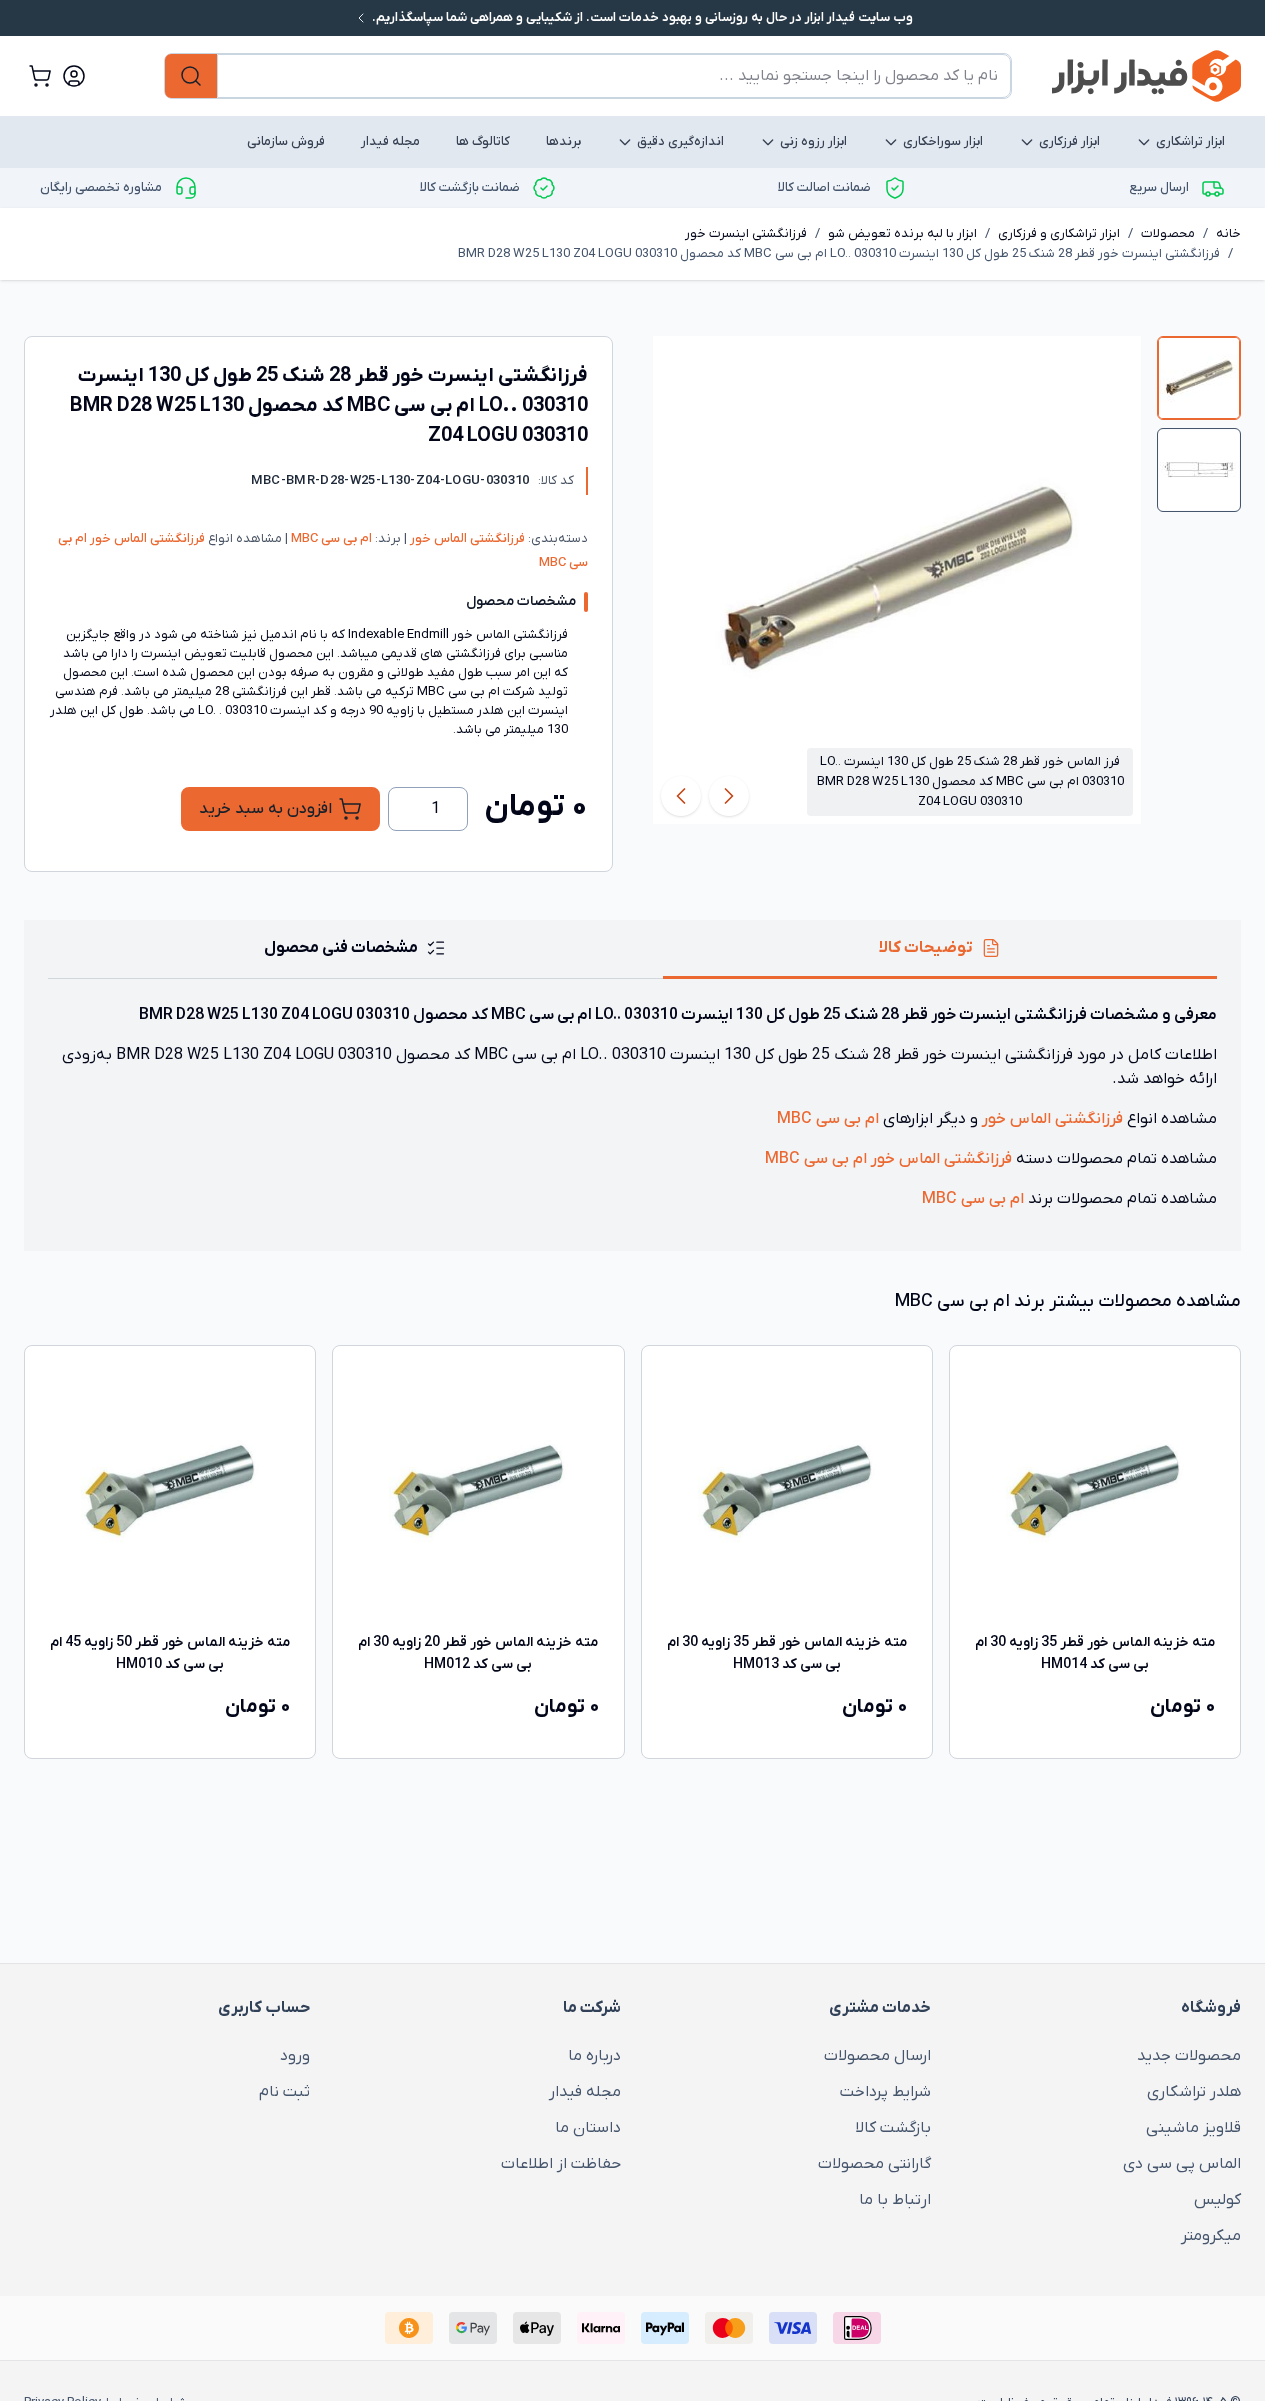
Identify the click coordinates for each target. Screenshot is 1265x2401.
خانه (1228, 233)
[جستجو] (191, 76)
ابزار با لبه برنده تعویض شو (902, 233)
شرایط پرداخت (885, 2092)
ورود (295, 2056)
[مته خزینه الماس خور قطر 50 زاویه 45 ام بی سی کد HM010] (170, 1491)
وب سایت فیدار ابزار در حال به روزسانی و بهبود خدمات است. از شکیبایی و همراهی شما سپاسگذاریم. (641, 17)
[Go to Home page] (1146, 76)
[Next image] (681, 796)
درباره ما (594, 2056)
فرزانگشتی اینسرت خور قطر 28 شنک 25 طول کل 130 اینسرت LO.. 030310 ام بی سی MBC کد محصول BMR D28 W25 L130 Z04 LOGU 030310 (839, 253)
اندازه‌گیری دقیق (680, 141)
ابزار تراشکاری (1190, 141)
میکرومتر (1211, 2236)
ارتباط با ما (895, 2200)
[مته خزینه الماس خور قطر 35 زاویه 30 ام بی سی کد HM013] (787, 1491)
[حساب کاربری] (74, 76)
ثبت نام (284, 2092)
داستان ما (587, 2128)
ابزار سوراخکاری (943, 141)
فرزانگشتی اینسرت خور (746, 233)
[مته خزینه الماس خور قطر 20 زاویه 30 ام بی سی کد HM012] (478, 1491)
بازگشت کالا (893, 2128)
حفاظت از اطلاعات (560, 2164)
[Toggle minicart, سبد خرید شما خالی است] (40, 76)
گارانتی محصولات (874, 2164)
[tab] (1199, 378)
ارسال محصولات (877, 2056)
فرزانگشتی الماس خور (466, 538)
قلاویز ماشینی (1193, 2128)
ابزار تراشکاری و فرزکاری (1059, 233)
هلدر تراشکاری (1194, 2092)
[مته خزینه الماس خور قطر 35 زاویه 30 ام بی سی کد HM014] (1095, 1491)
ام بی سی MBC (330, 538)
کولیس (1217, 2200)
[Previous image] (729, 796)
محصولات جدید (1189, 2056)
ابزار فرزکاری (1069, 141)
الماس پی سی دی (1182, 2164)
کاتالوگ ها (483, 141)
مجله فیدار (390, 141)
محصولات (1168, 233)
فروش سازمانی (286, 141)
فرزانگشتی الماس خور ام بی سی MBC (888, 1159)
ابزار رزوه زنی (813, 141)
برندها (563, 141)
